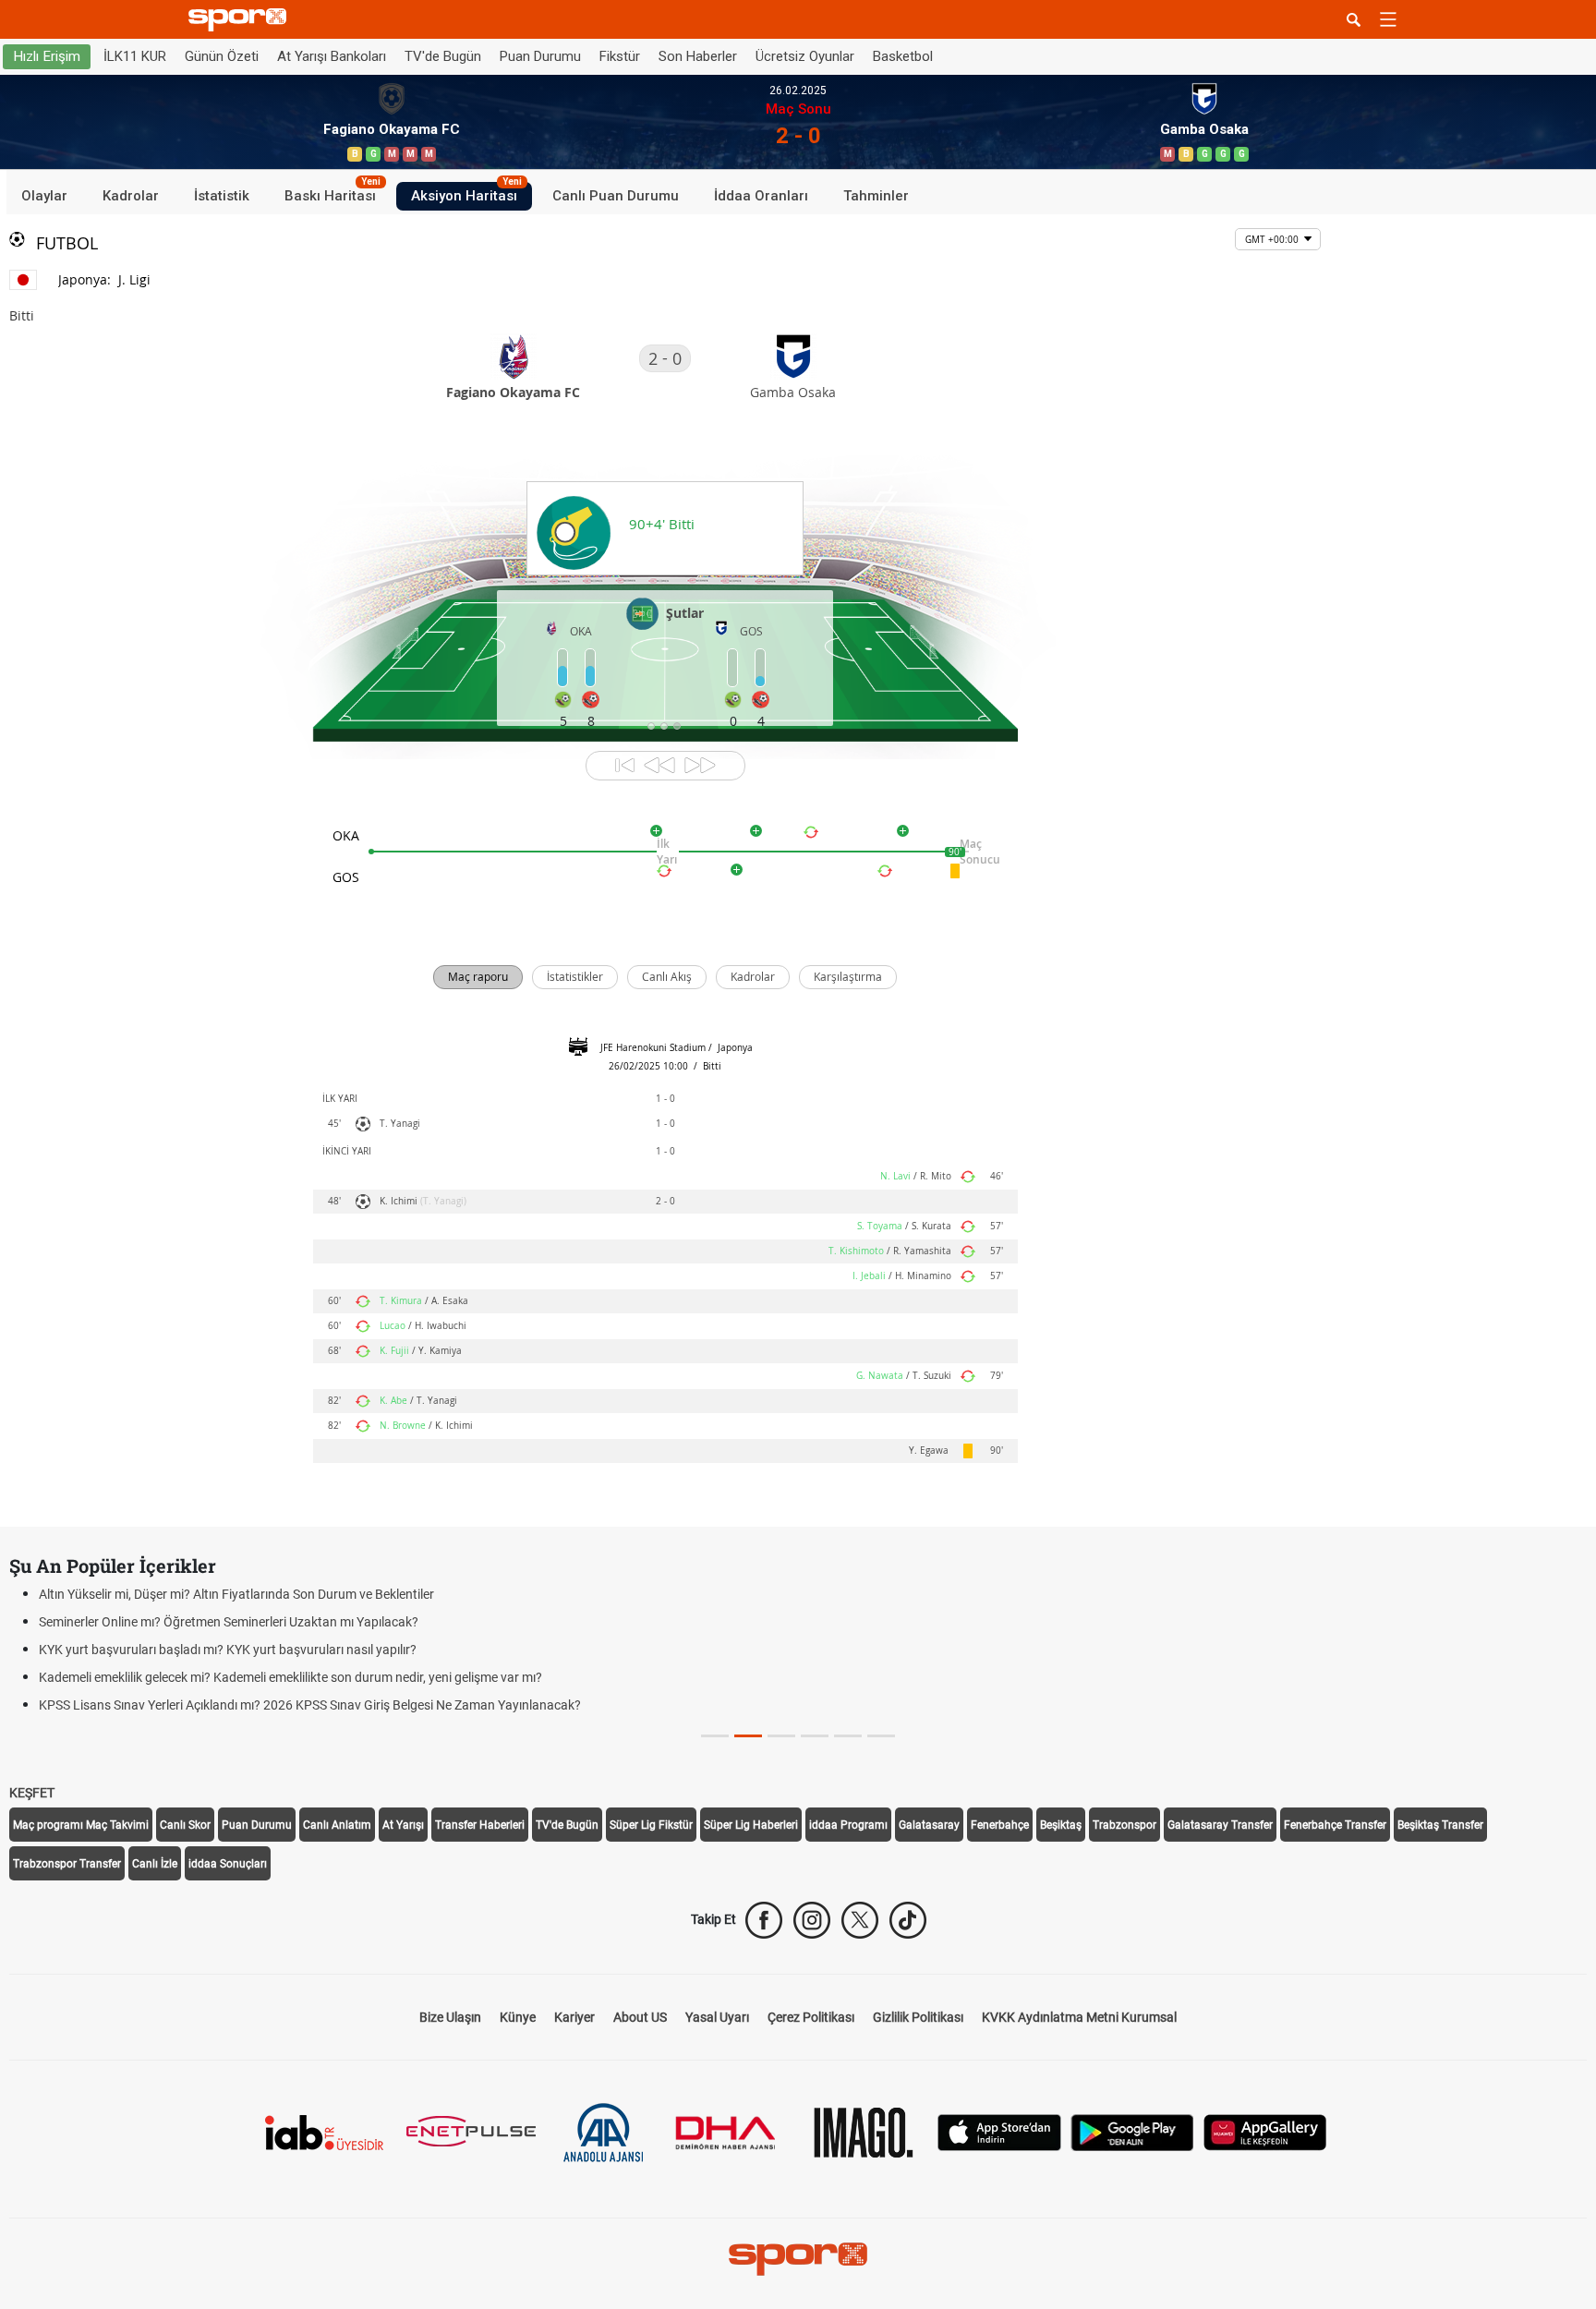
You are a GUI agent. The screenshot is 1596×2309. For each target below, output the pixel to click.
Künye (518, 2017)
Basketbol (903, 56)
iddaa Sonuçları (228, 1864)
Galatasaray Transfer (1220, 1825)
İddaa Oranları (761, 196)
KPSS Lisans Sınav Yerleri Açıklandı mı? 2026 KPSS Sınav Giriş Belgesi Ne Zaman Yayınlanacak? (310, 1705)
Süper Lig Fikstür (651, 1825)
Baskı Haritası (332, 193)
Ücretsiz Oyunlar (805, 56)
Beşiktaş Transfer (1440, 1825)
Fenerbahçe (1000, 1825)
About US (640, 2017)
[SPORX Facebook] (764, 1920)
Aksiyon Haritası (466, 193)
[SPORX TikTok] (908, 1920)
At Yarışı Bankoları (332, 56)
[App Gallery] (1265, 2131)
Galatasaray (929, 1825)
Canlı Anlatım (337, 1825)
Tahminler (876, 196)
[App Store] (999, 2131)
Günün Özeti (222, 56)
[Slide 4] (848, 1736)
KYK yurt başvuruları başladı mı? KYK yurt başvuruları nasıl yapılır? (228, 1650)
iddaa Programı (848, 1825)
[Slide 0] (715, 1736)
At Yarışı (403, 1825)
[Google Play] (1132, 2131)
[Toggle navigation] (1388, 19)
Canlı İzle (155, 1864)
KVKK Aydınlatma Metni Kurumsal (1079, 2017)
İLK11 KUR (135, 56)
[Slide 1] (748, 1736)
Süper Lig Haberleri (751, 1825)
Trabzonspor (1124, 1825)
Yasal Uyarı (717, 2017)
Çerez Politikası (811, 2017)
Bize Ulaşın (450, 2017)
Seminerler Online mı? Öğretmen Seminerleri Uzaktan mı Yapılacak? (229, 1622)
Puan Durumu (540, 56)
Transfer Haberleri (480, 1825)
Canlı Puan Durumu (616, 196)
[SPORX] (798, 2259)
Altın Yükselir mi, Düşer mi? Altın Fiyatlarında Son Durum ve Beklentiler (236, 1594)
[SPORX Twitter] (860, 1920)
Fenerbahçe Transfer (1335, 1825)
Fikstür (620, 56)
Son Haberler (698, 56)
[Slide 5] (881, 1736)
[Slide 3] (815, 1736)
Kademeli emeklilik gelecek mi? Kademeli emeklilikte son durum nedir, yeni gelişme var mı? (290, 1677)
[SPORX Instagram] (812, 1920)
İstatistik (222, 196)
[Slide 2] (781, 1736)
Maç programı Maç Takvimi (81, 1825)
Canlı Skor (185, 1825)
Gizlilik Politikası (918, 2017)
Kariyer (574, 2017)
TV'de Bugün (443, 56)
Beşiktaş (1061, 1825)
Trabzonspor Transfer (67, 1864)
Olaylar (44, 196)
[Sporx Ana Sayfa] (241, 20)
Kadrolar (131, 196)
